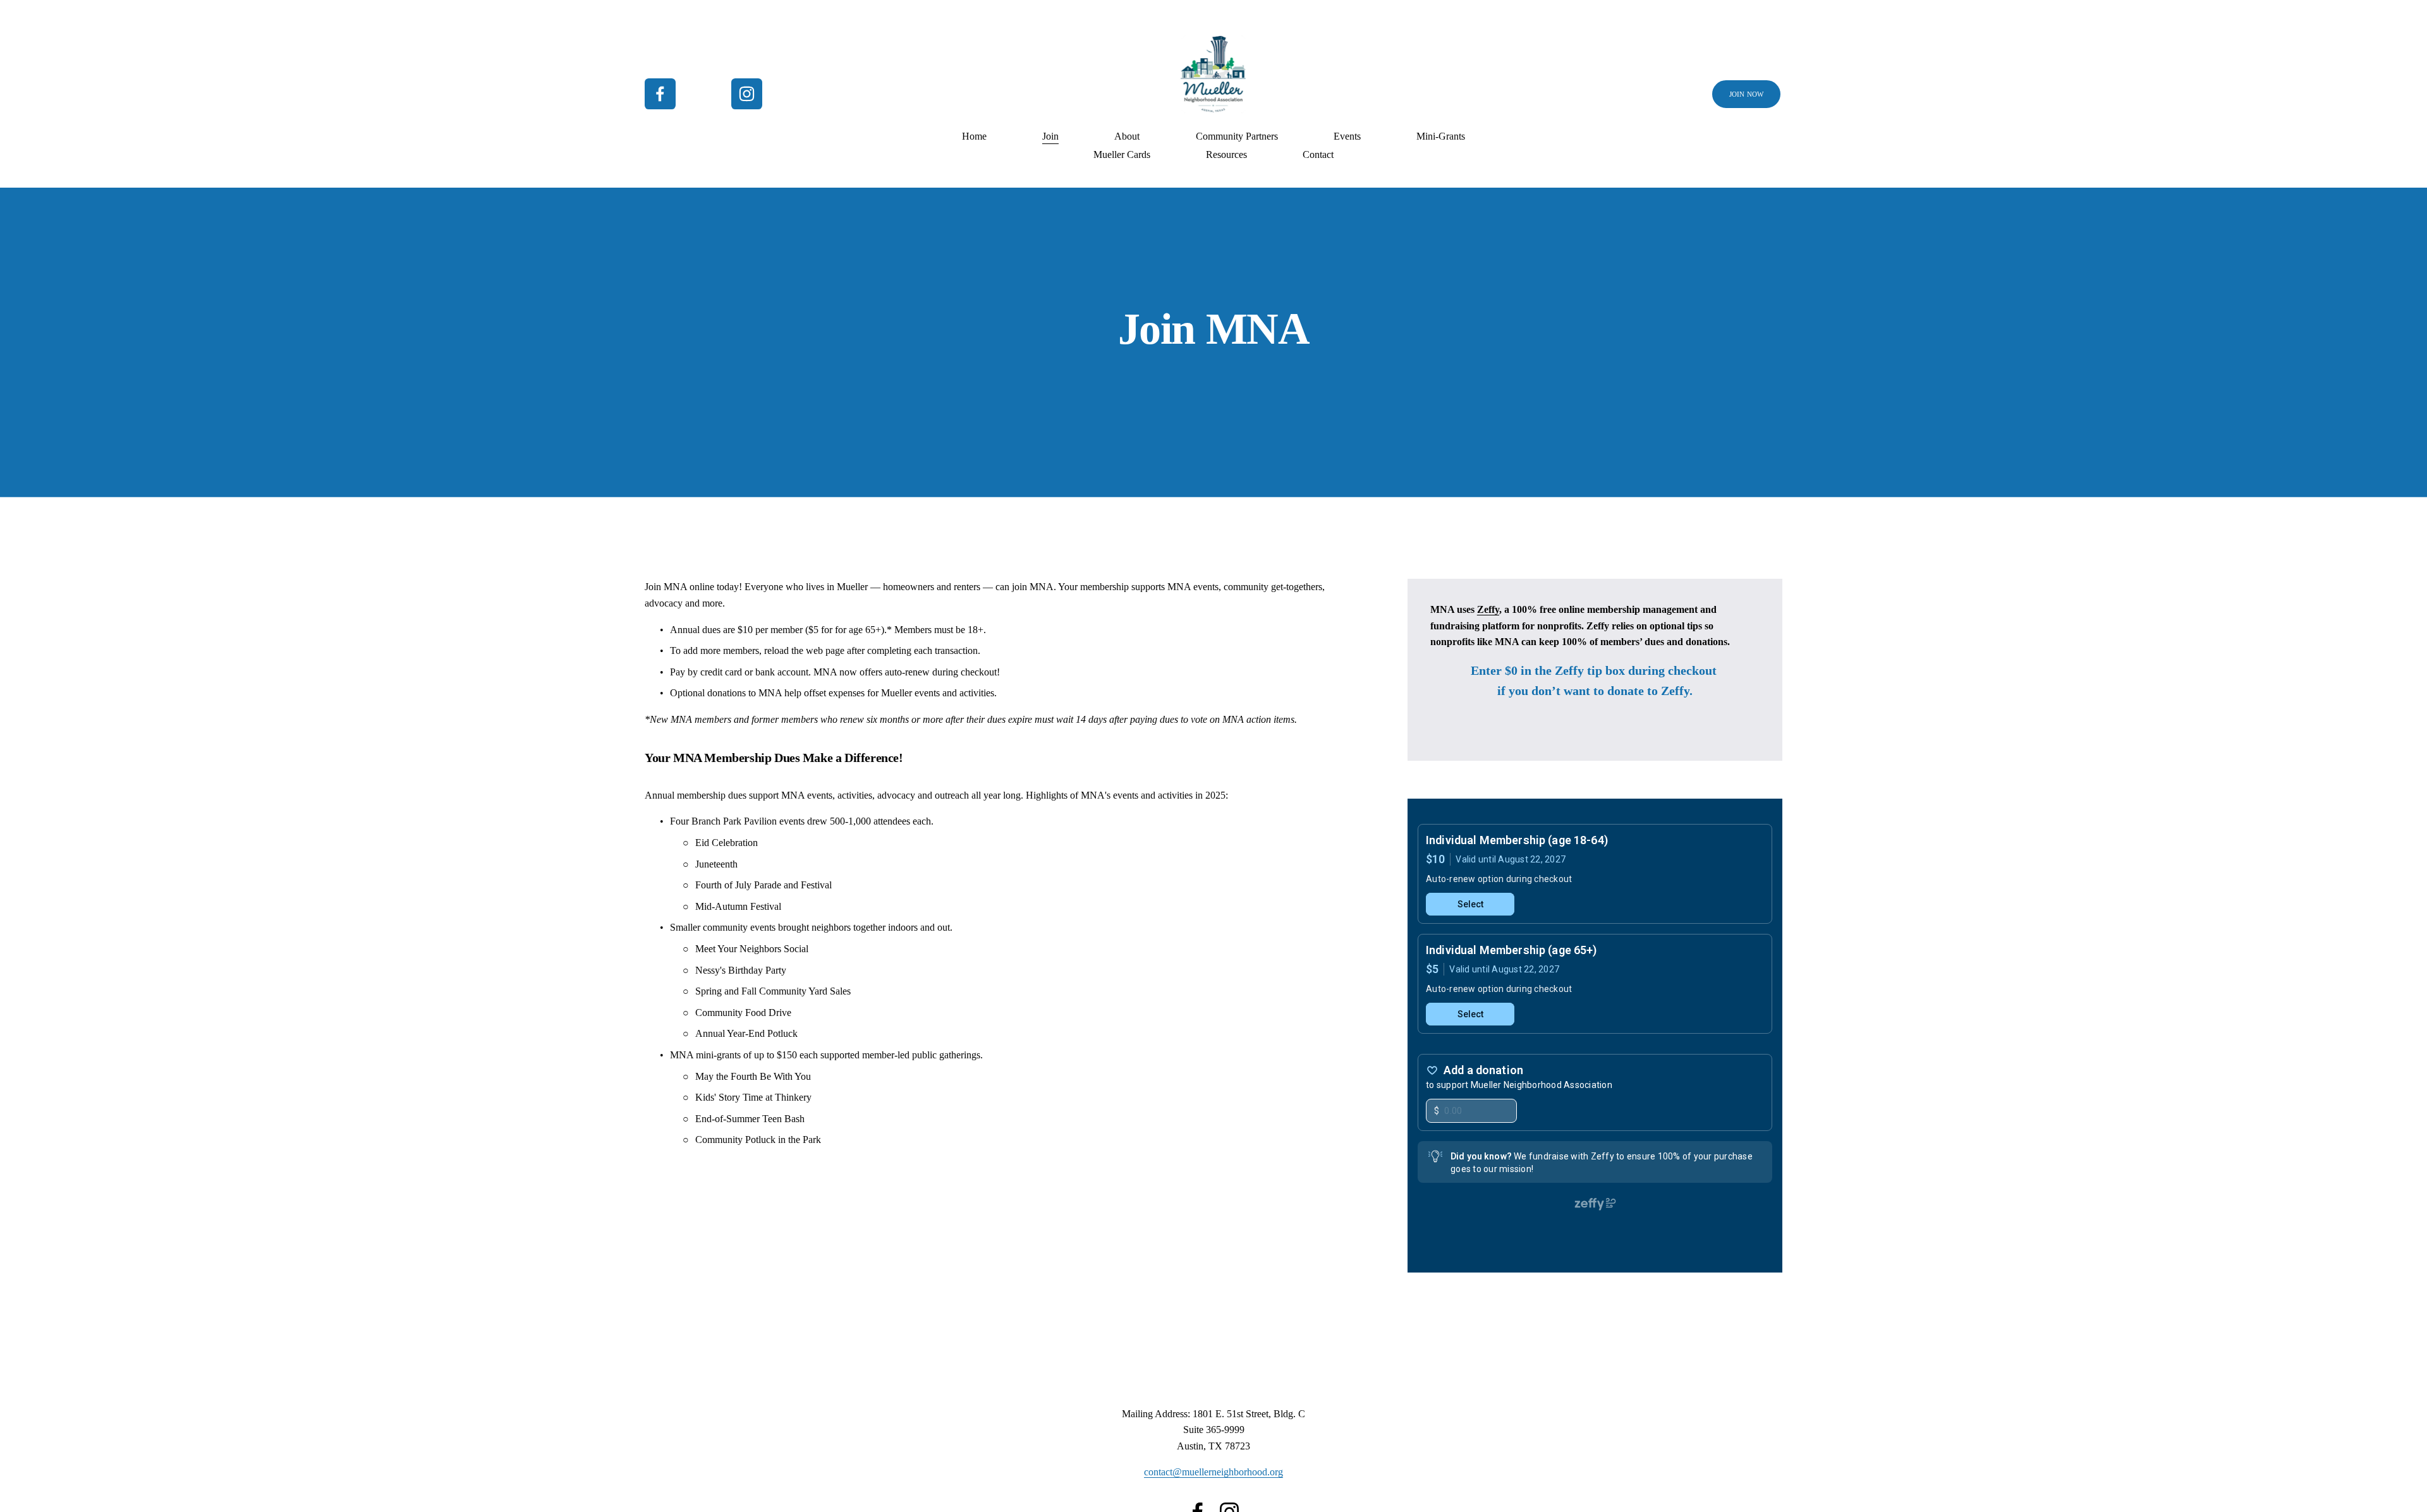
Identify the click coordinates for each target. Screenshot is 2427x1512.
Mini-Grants (1441, 136)
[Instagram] (747, 94)
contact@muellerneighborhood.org (1213, 1472)
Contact (1318, 154)
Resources (1226, 154)
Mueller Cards (1122, 154)
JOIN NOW (1747, 94)
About (1127, 136)
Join (1050, 136)
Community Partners (1237, 136)
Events (1347, 136)
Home (974, 136)
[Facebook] (660, 94)
